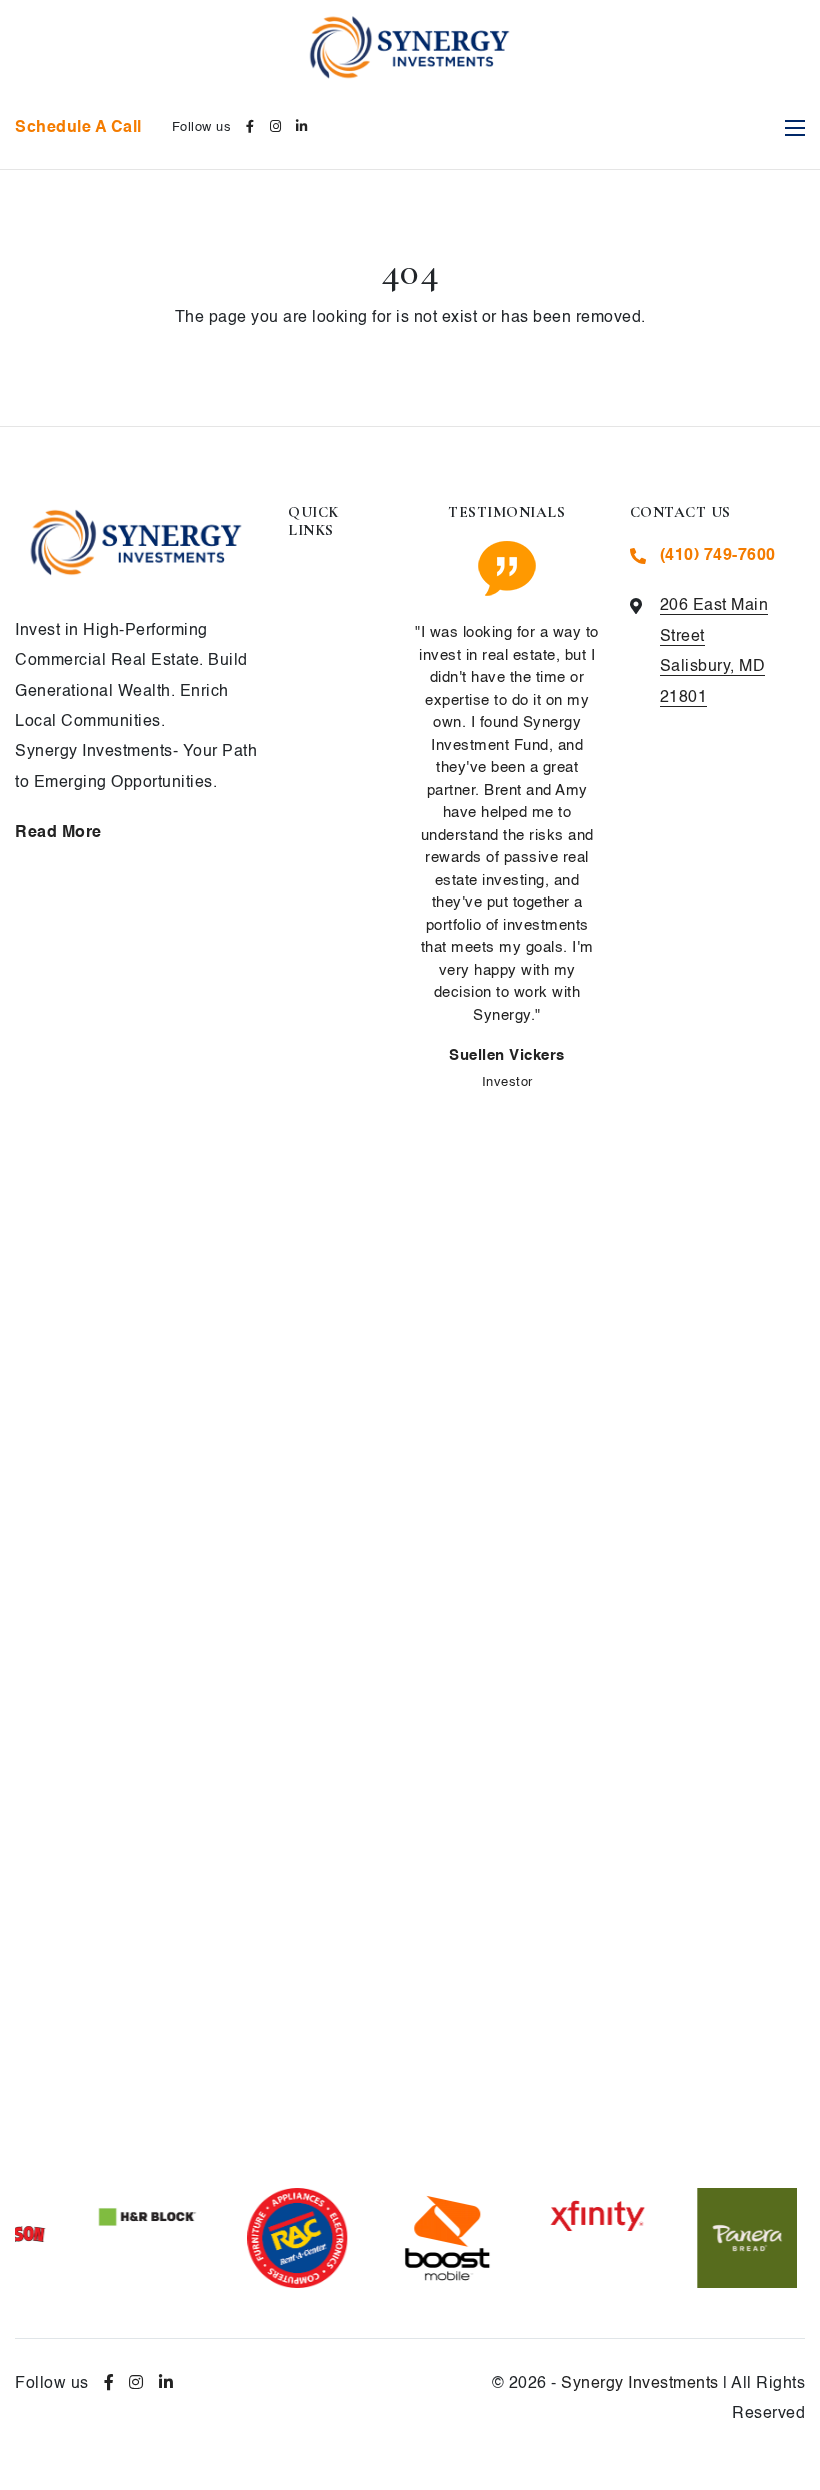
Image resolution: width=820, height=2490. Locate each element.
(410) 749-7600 (718, 556)
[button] (469, 2151)
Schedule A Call (78, 128)
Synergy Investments (640, 2384)
